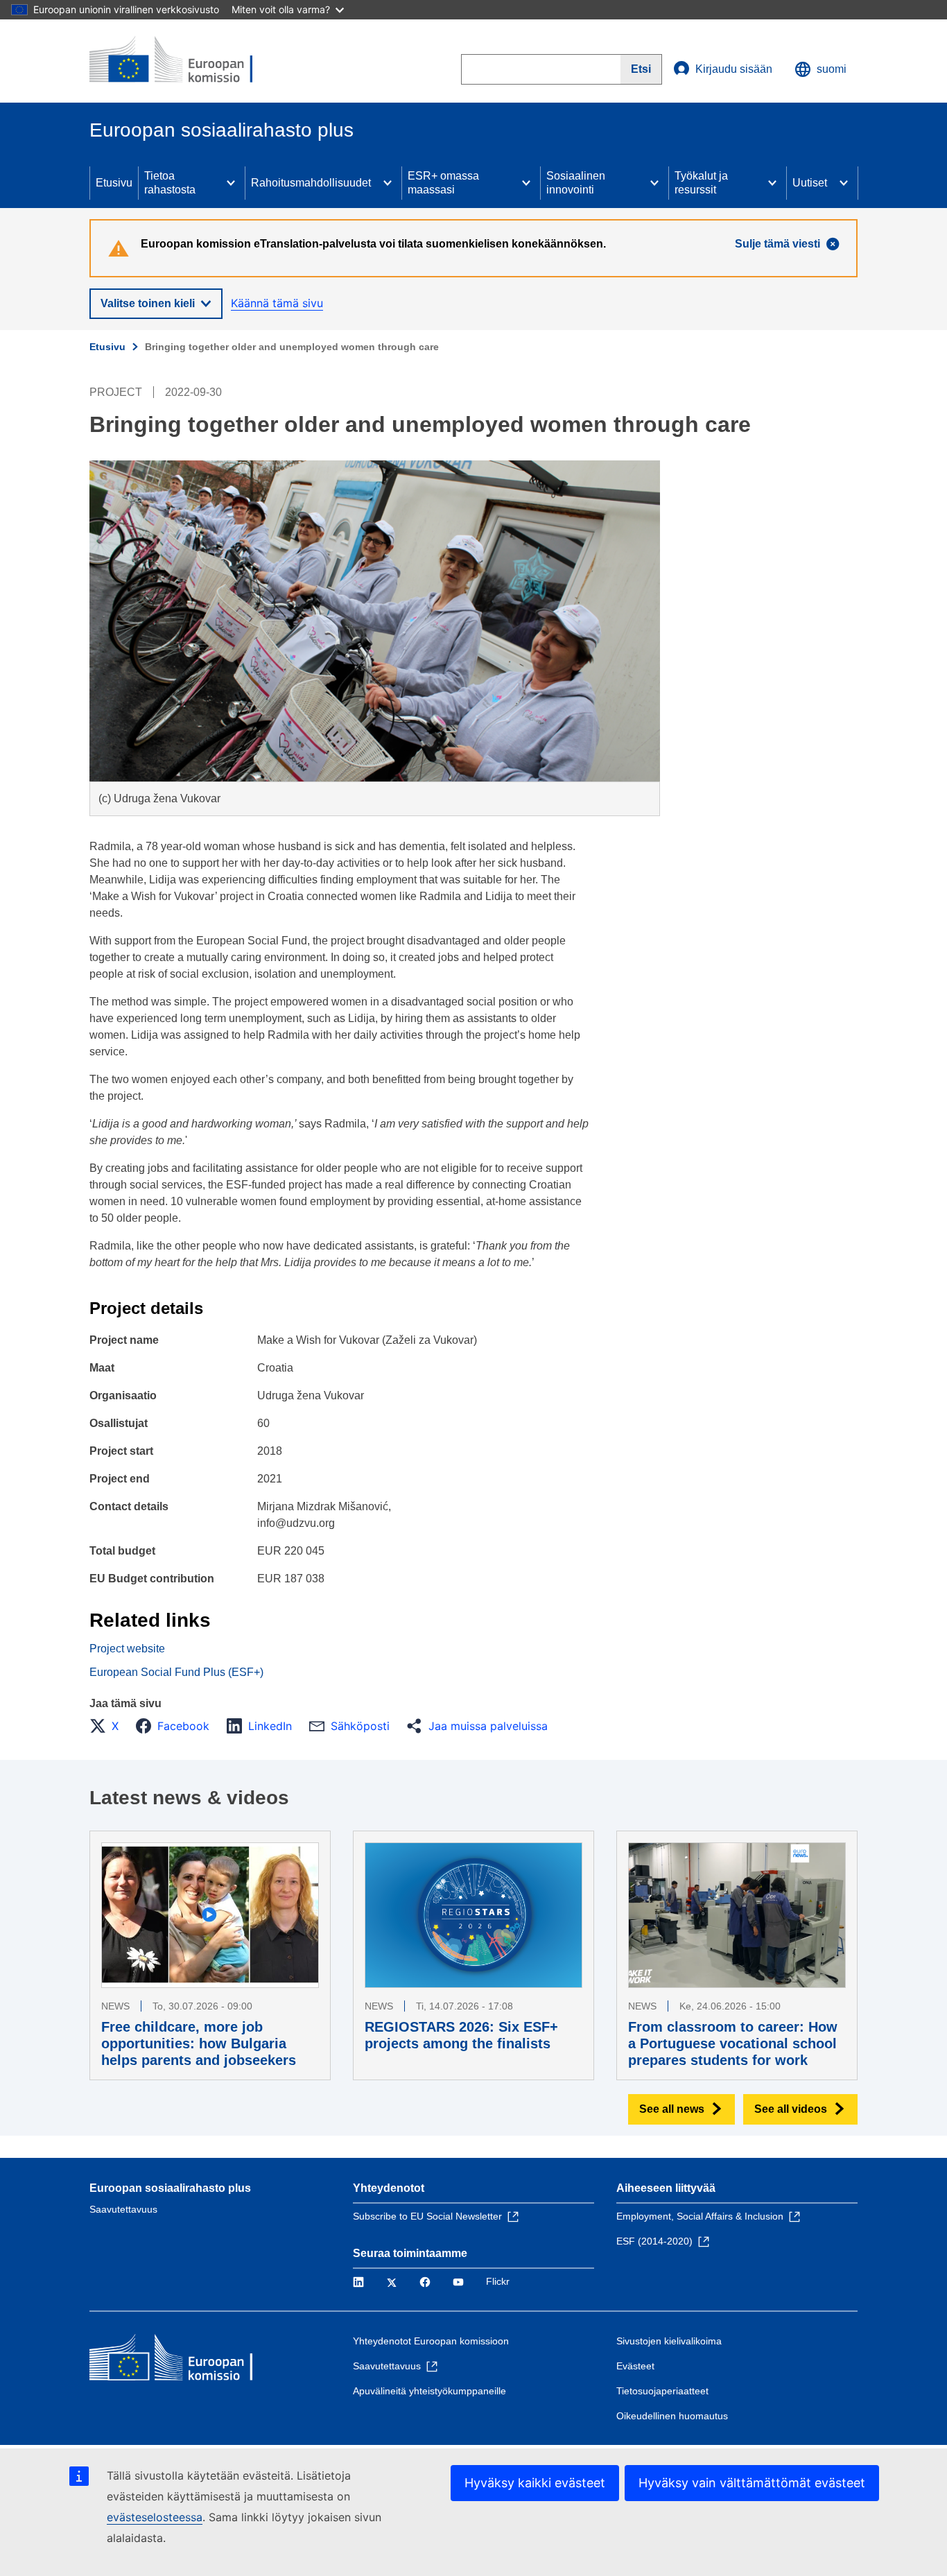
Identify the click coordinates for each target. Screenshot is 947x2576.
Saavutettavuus (123, 2209)
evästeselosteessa (155, 2517)
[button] (108, 1726)
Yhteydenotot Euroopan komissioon (431, 2341)
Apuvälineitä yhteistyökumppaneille (429, 2391)
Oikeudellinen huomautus (672, 2416)
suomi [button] (832, 69)
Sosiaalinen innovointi (576, 183)
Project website (127, 1649)
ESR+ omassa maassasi (443, 183)
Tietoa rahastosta (170, 183)
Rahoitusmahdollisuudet (311, 183)
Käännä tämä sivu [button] (277, 303)
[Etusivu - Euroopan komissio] (190, 61)
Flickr (498, 2281)
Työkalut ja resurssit (701, 183)
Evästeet (635, 2366)
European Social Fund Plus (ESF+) (176, 1672)
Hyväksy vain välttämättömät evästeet (752, 2483)
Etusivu (114, 183)
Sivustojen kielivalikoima (669, 2341)
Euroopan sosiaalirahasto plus (170, 2188)
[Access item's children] (231, 183)
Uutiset (810, 183)
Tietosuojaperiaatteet (662, 2391)
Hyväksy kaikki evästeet (535, 2483)
